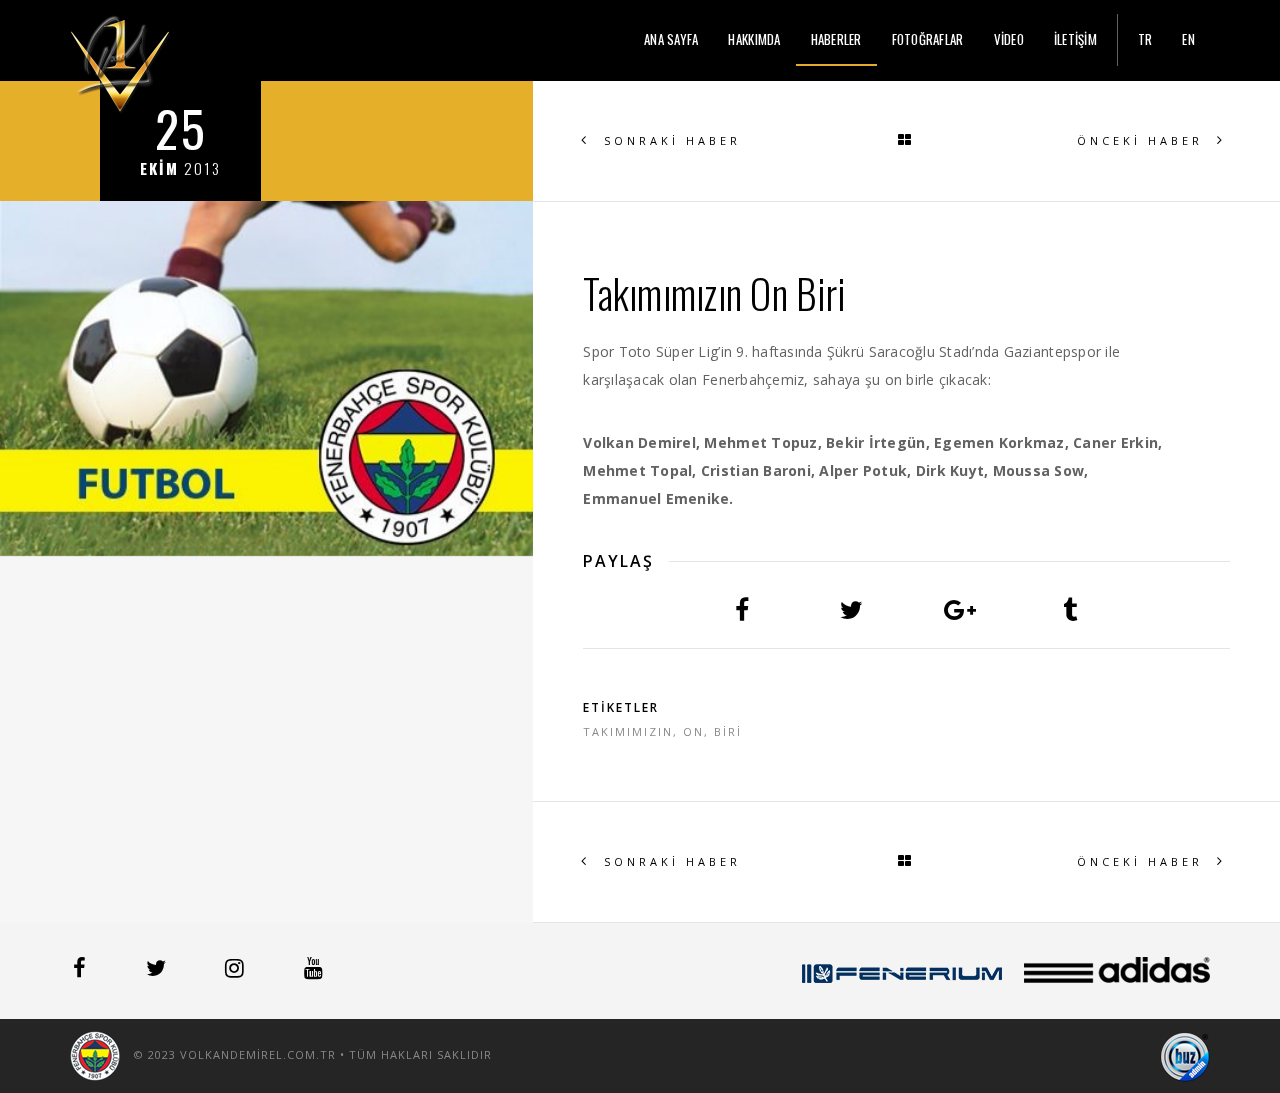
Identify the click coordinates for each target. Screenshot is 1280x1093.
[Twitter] (158, 971)
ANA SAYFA (671, 39)
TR (1145, 39)
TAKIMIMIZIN (628, 731)
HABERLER (836, 39)
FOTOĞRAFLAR (928, 39)
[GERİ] (906, 141)
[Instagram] (236, 971)
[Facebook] (81, 971)
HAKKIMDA (754, 39)
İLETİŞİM (1075, 39)
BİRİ (728, 731)
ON (693, 731)
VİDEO (1009, 39)
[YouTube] (313, 971)
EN (1188, 39)
